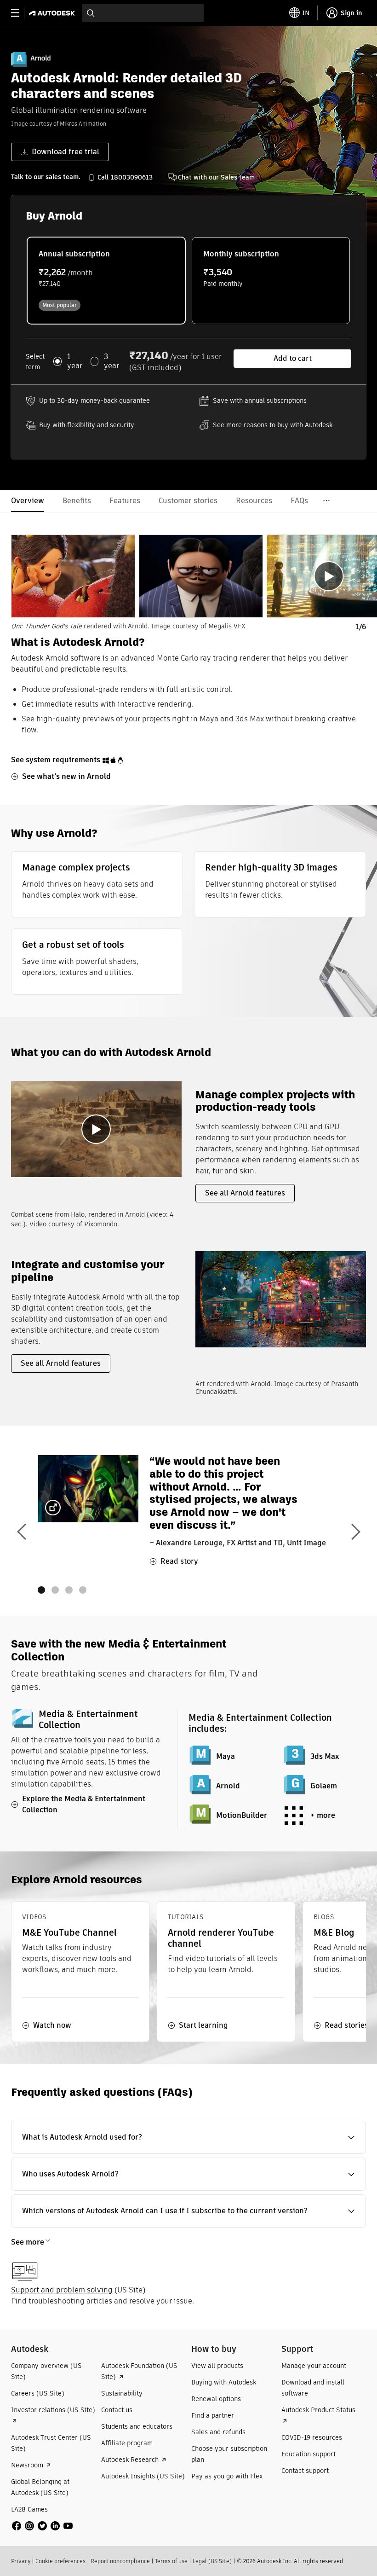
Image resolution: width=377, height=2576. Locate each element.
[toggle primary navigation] (20, 13)
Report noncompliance (120, 2561)
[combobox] (143, 13)
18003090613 (132, 177)
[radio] (106, 281)
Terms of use (171, 2561)
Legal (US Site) (212, 2561)
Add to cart (293, 358)
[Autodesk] (53, 13)
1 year (75, 361)
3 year (111, 361)
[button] (188, 2137)
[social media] (42, 2526)
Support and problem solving (62, 2290)
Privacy (21, 2561)
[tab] (73, 576)
